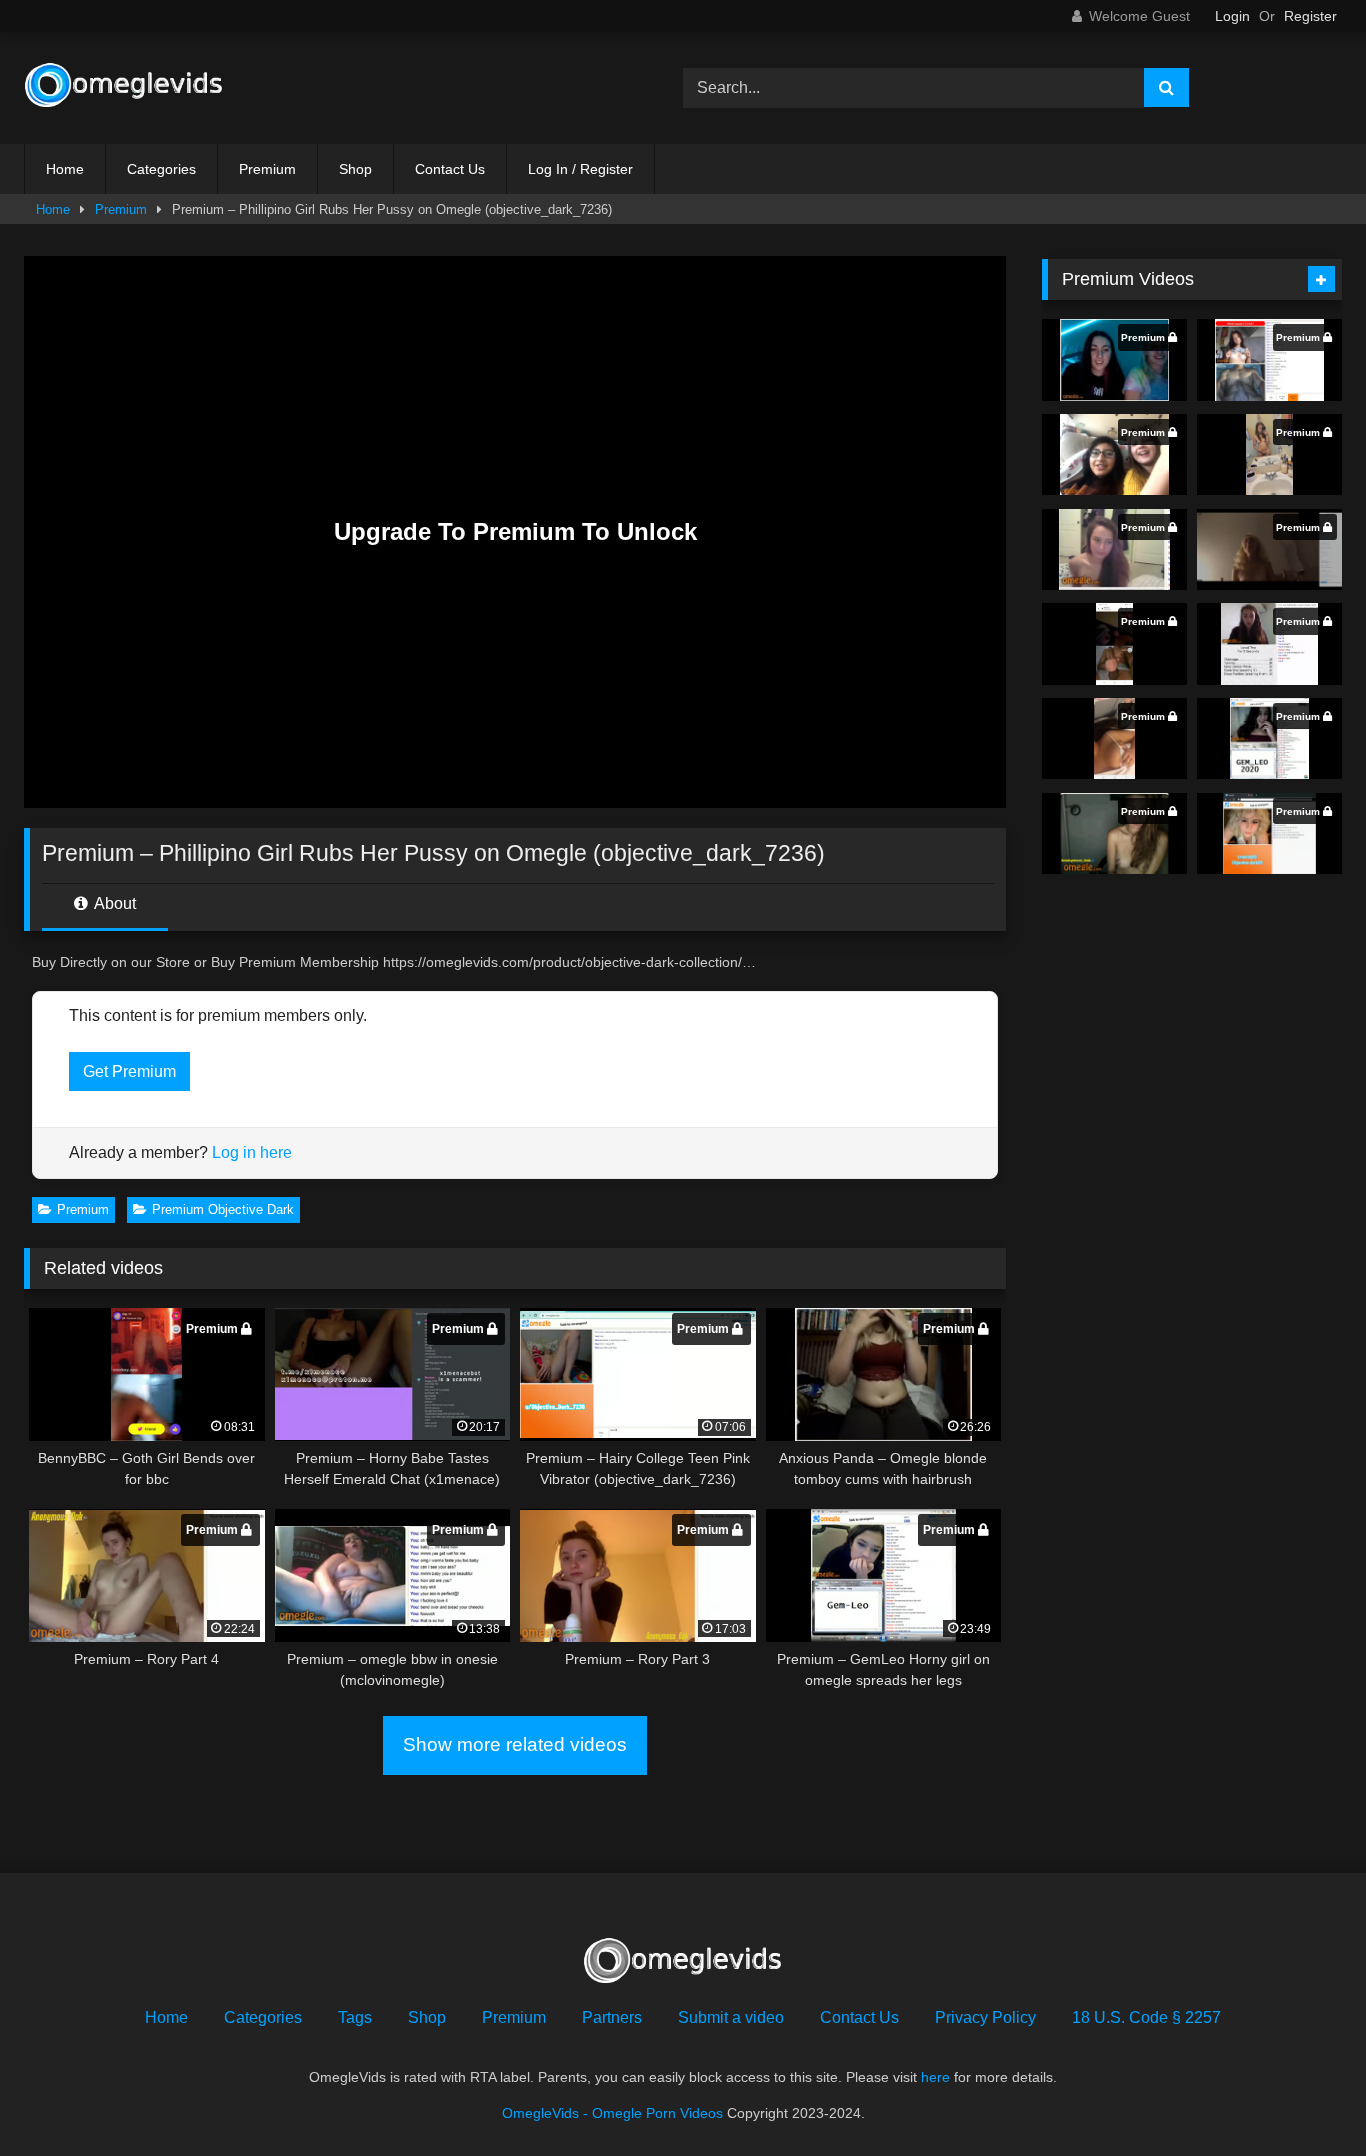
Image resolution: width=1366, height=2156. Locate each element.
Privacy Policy (985, 2017)
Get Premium (129, 1071)
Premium (267, 169)
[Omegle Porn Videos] (124, 88)
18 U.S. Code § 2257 (1146, 2017)
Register (1310, 16)
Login (1232, 16)
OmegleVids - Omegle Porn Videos (612, 2113)
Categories (161, 169)
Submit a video (731, 2017)
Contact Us (450, 169)
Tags (355, 2017)
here (935, 2077)
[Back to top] (1304, 2096)
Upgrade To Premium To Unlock (515, 531)
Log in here (252, 1152)
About (113, 903)
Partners (612, 2017)
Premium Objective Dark (223, 1209)
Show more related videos (515, 1744)
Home (65, 169)
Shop (355, 169)
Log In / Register (580, 169)
